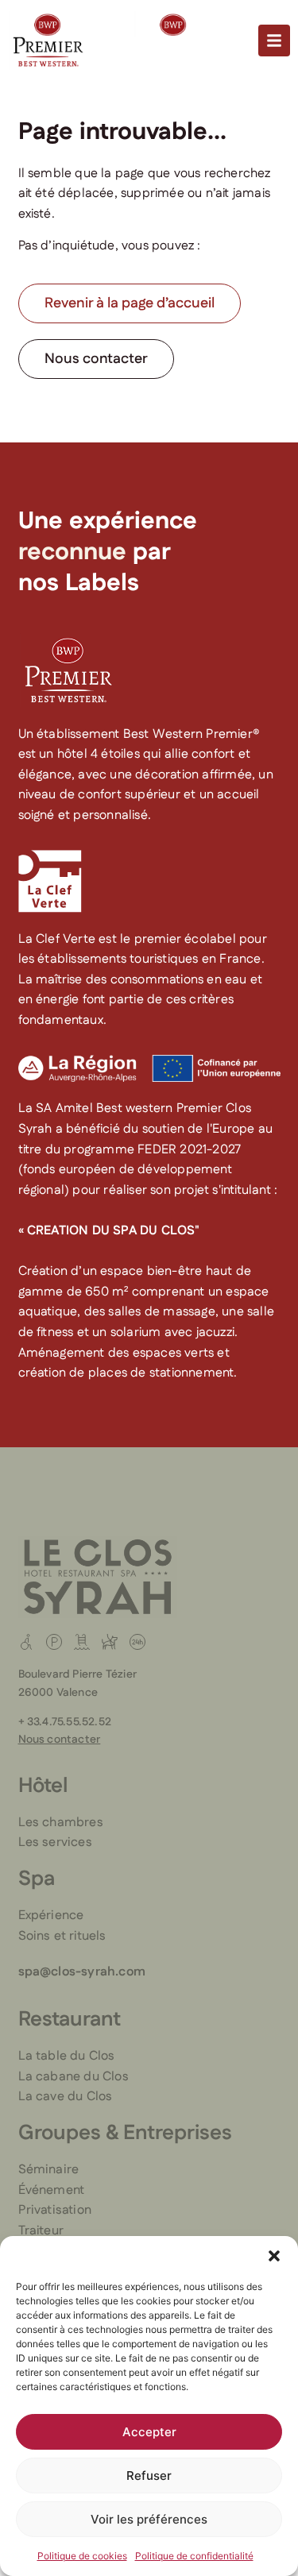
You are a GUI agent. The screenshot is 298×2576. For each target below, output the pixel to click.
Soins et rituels (62, 1936)
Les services (55, 1842)
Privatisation (55, 2210)
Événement (52, 2190)
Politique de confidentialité (194, 2556)
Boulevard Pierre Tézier (78, 1674)
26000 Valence (58, 1693)
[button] (274, 2256)
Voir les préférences (149, 2519)
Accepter (149, 2432)
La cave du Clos (66, 2097)
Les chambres (61, 1823)
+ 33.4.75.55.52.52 (65, 1722)
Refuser (149, 2476)
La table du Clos (67, 2056)
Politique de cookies (82, 2556)
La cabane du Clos (74, 2077)
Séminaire (49, 2170)
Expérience (51, 1916)
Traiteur (41, 2231)
